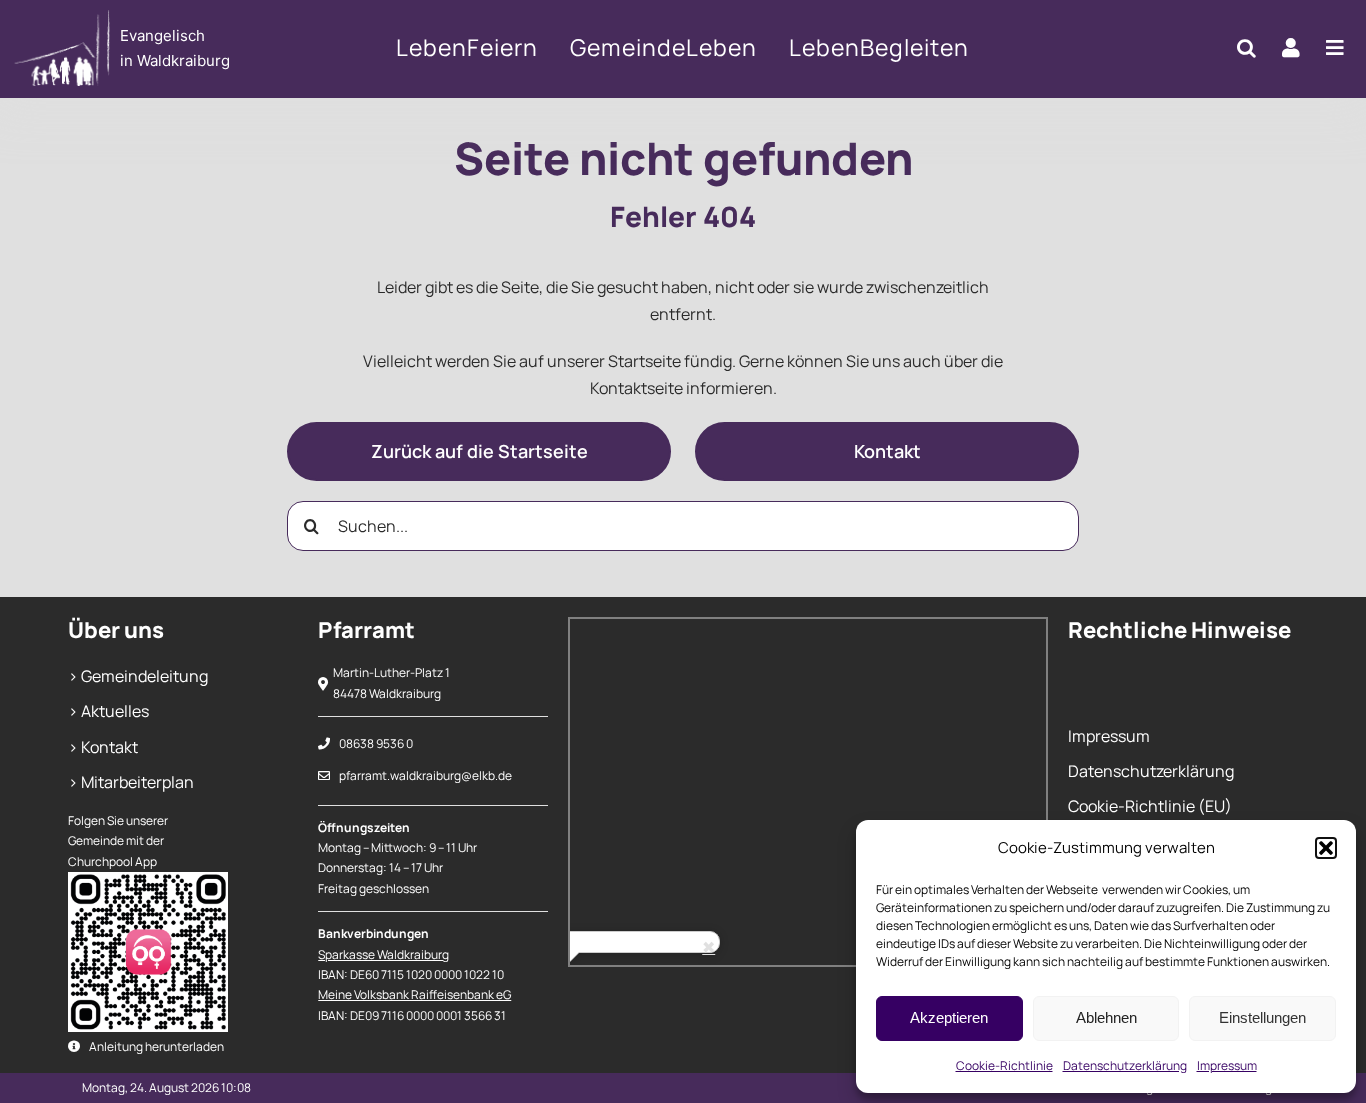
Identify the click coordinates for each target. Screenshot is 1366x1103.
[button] (1326, 848)
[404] (148, 48)
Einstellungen (1262, 1017)
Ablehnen (1106, 1017)
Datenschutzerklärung (1125, 1065)
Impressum (1227, 1065)
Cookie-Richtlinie (1004, 1065)
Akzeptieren (949, 1017)
